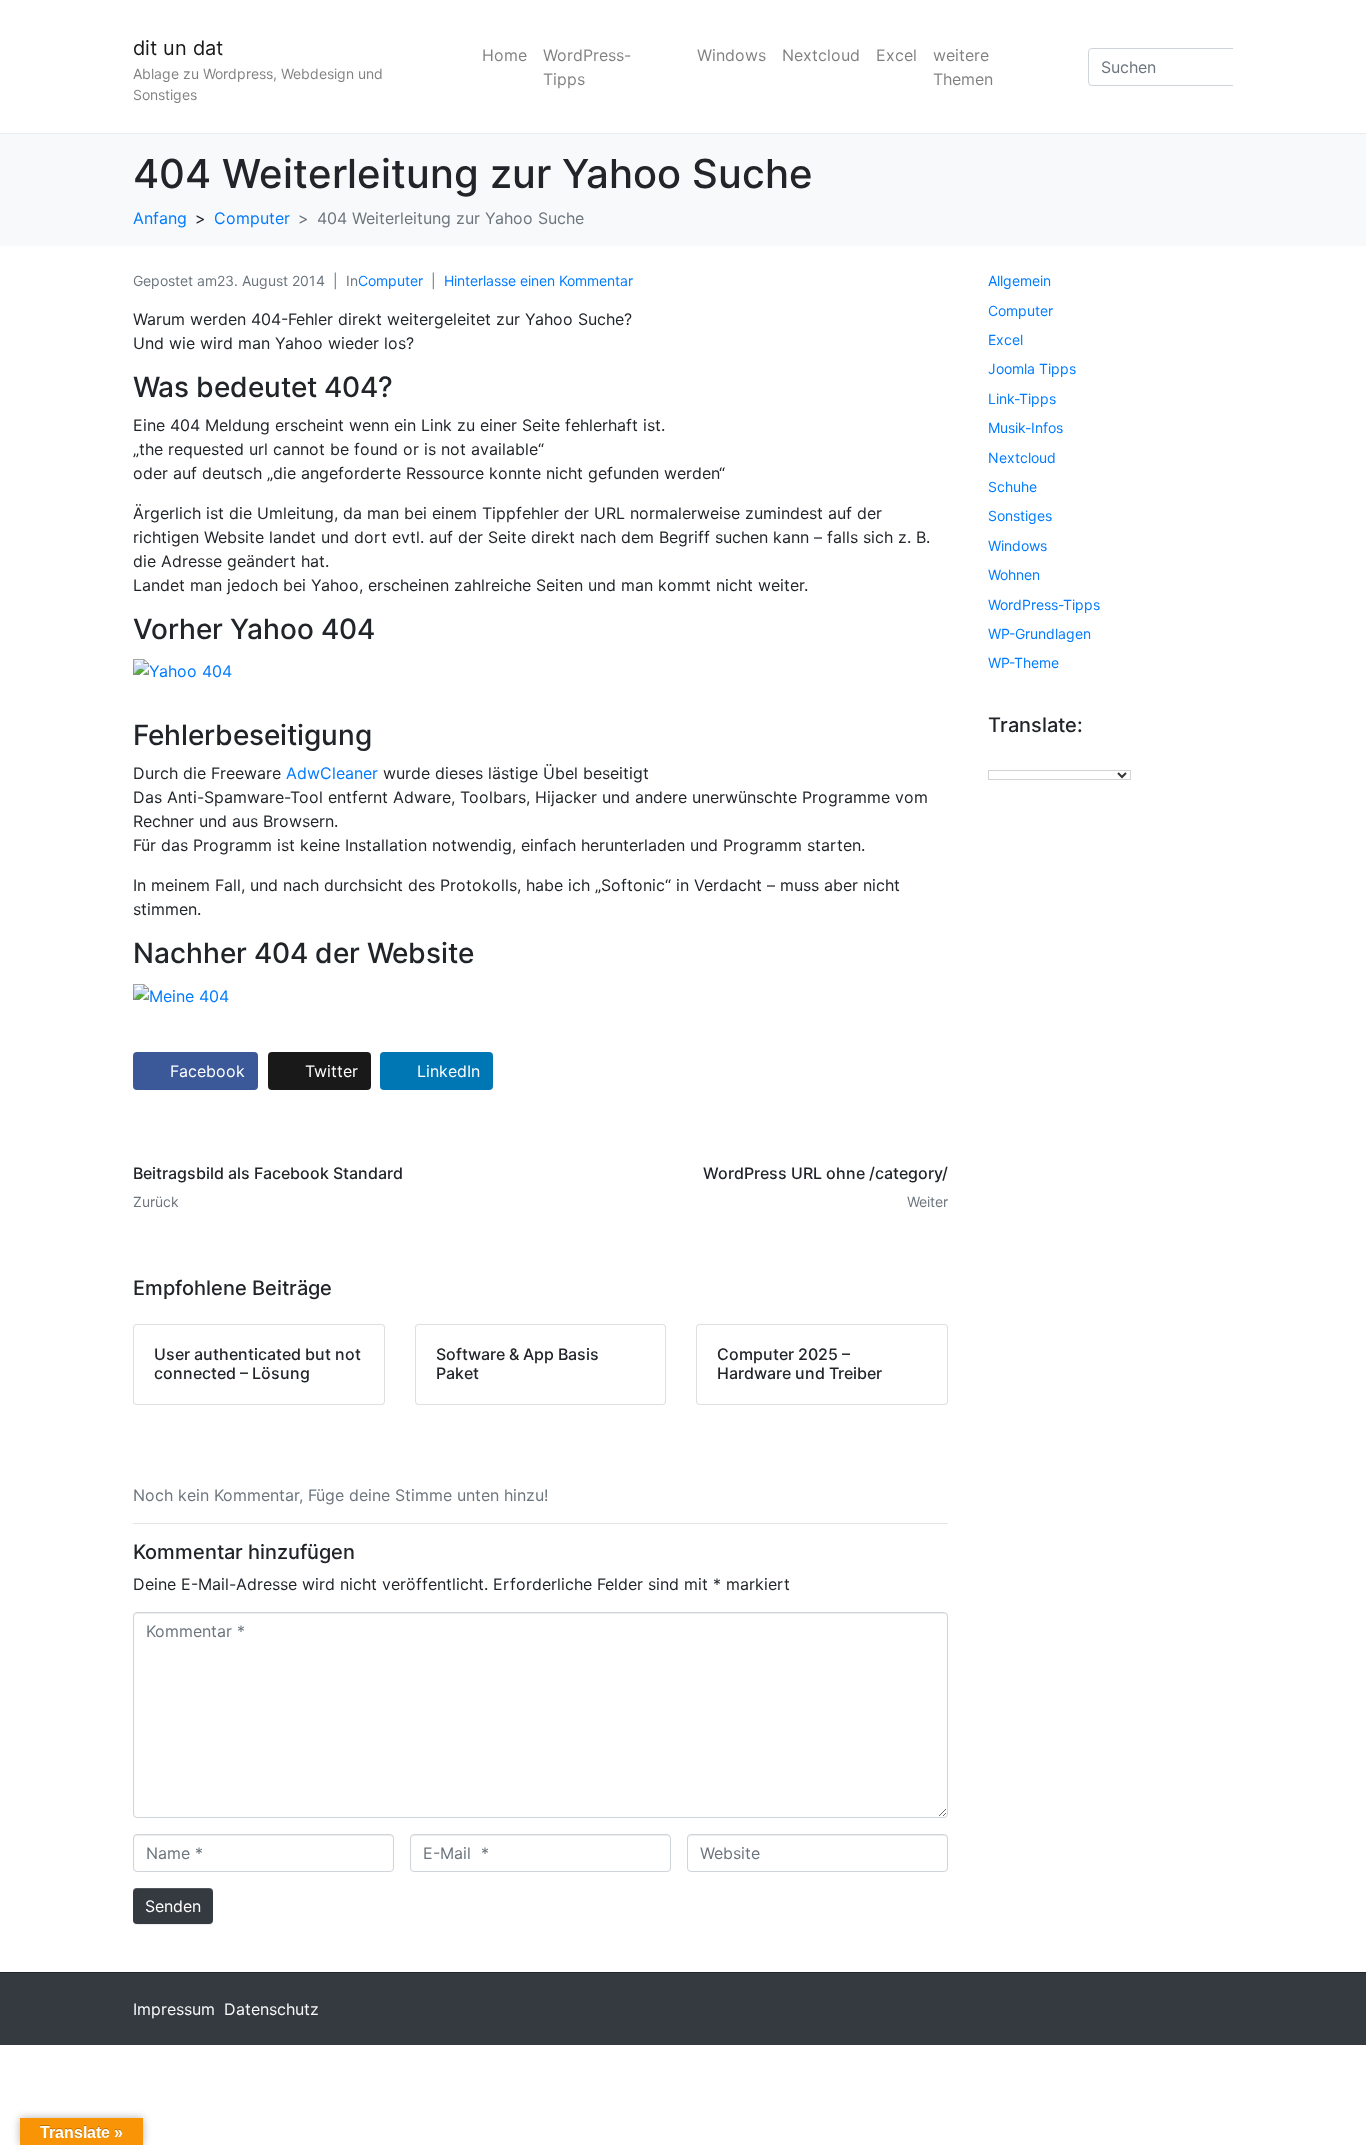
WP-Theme (1023, 662)
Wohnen (1014, 574)
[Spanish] (1097, 757)
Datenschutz (271, 2009)
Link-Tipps (1022, 398)
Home (504, 55)
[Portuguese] (1077, 757)
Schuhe (1012, 486)
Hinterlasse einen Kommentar (538, 280)
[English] (997, 757)
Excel (896, 55)
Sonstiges (1020, 515)
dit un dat (178, 48)
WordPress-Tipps (587, 67)
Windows (731, 55)
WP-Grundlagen (1039, 633)
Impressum (174, 2009)
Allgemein (1019, 280)
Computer (390, 280)
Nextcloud (821, 55)
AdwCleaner (332, 773)
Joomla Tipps (1032, 368)
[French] (1017, 757)
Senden (173, 1906)
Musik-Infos (1025, 427)
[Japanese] (1057, 757)
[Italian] (1037, 757)
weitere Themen (963, 67)
